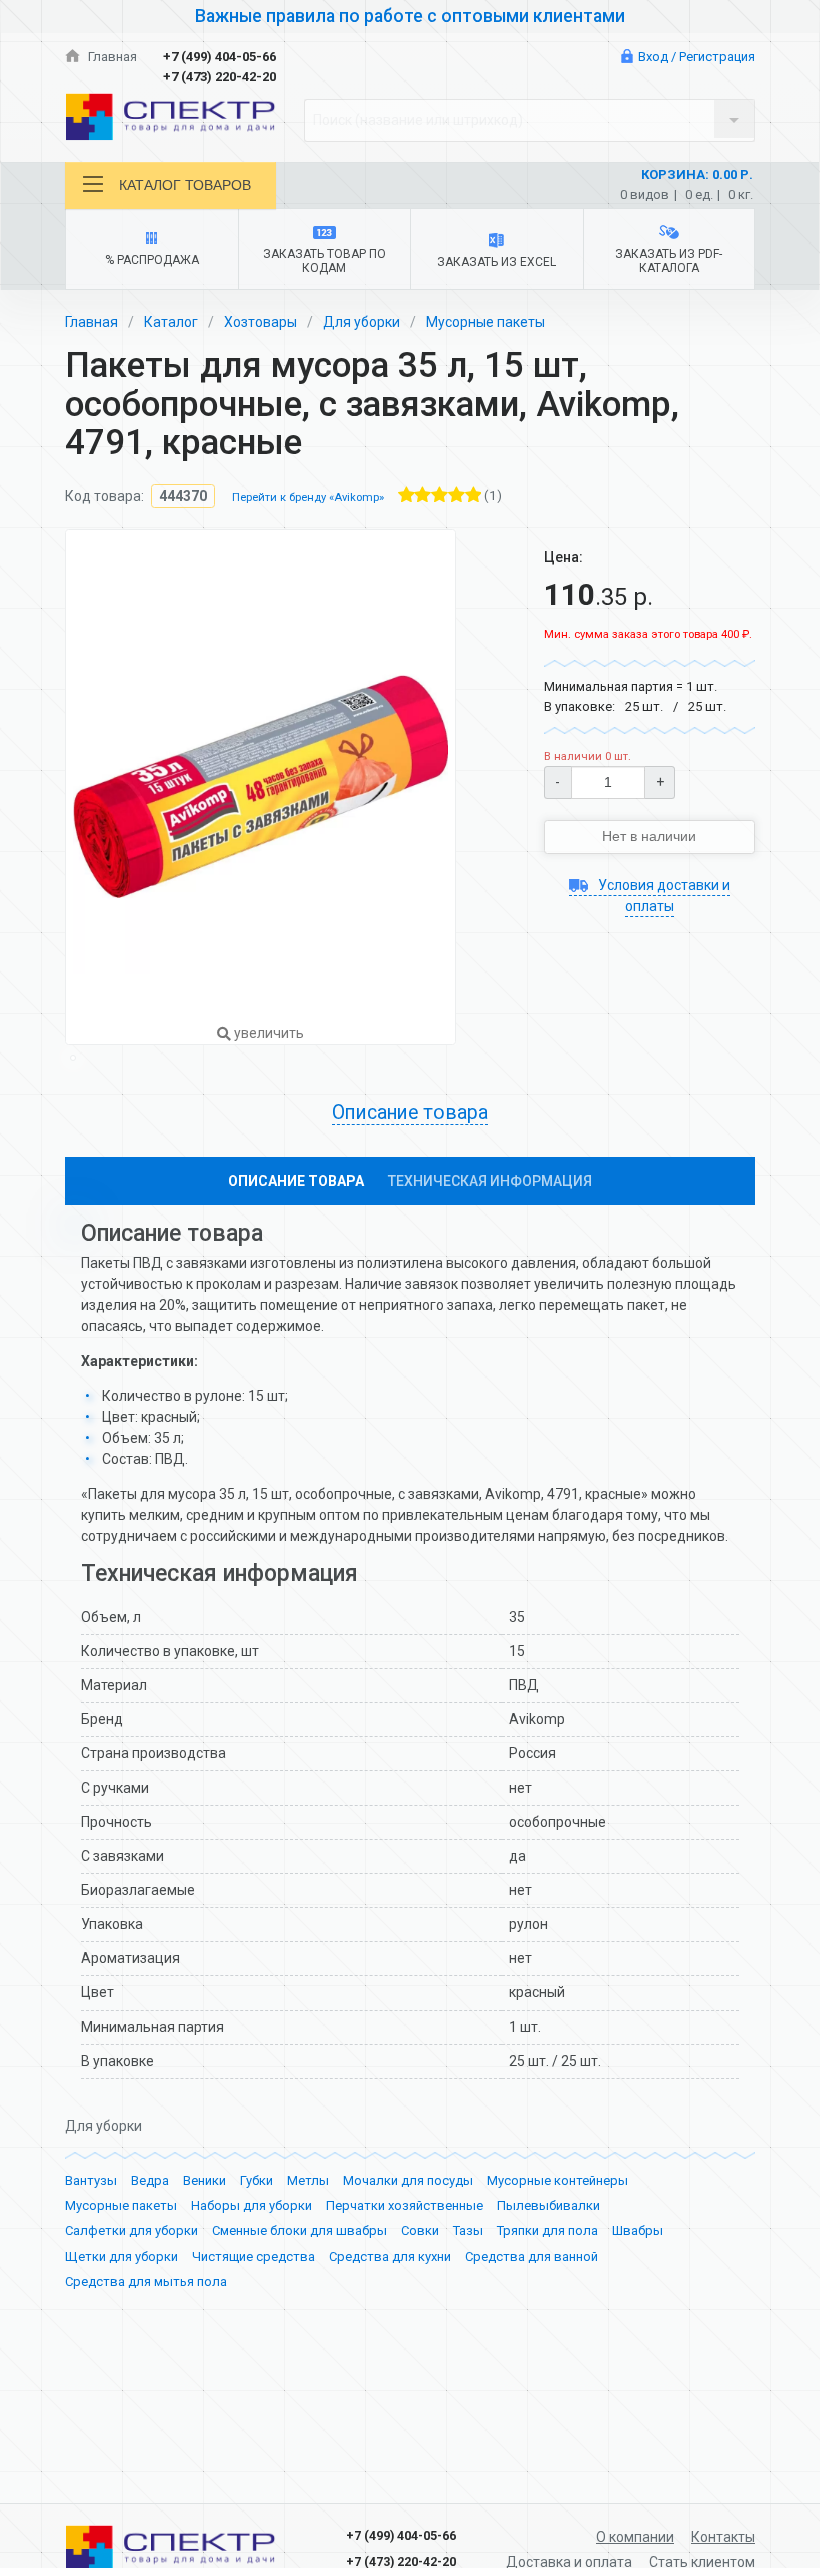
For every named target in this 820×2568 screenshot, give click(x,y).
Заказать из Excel (496, 262)
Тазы (468, 2230)
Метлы (308, 2180)
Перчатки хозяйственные (404, 2205)
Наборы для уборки (251, 2205)
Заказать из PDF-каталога (668, 261)
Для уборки (361, 322)
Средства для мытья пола (146, 2281)
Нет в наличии (649, 836)
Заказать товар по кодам (324, 261)
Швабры (637, 2230)
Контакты (723, 2537)
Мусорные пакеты (485, 322)
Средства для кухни (390, 2256)
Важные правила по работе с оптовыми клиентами (410, 16)
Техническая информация (490, 1181)
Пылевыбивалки (548, 2205)
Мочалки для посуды (408, 2180)
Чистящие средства (253, 2256)
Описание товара (296, 1181)
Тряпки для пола (547, 2230)
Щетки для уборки (121, 2256)
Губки (256, 2180)
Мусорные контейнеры (557, 2180)
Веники (204, 2180)
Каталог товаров (185, 185)
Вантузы (91, 2180)
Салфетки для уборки (131, 2230)
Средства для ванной (531, 2256)
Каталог (171, 322)
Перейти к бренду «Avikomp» (308, 497)
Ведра (150, 2180)
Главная (111, 56)
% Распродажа (152, 260)
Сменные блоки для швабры (299, 2230)
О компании (635, 2537)
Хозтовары (260, 322)
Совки (420, 2230)
